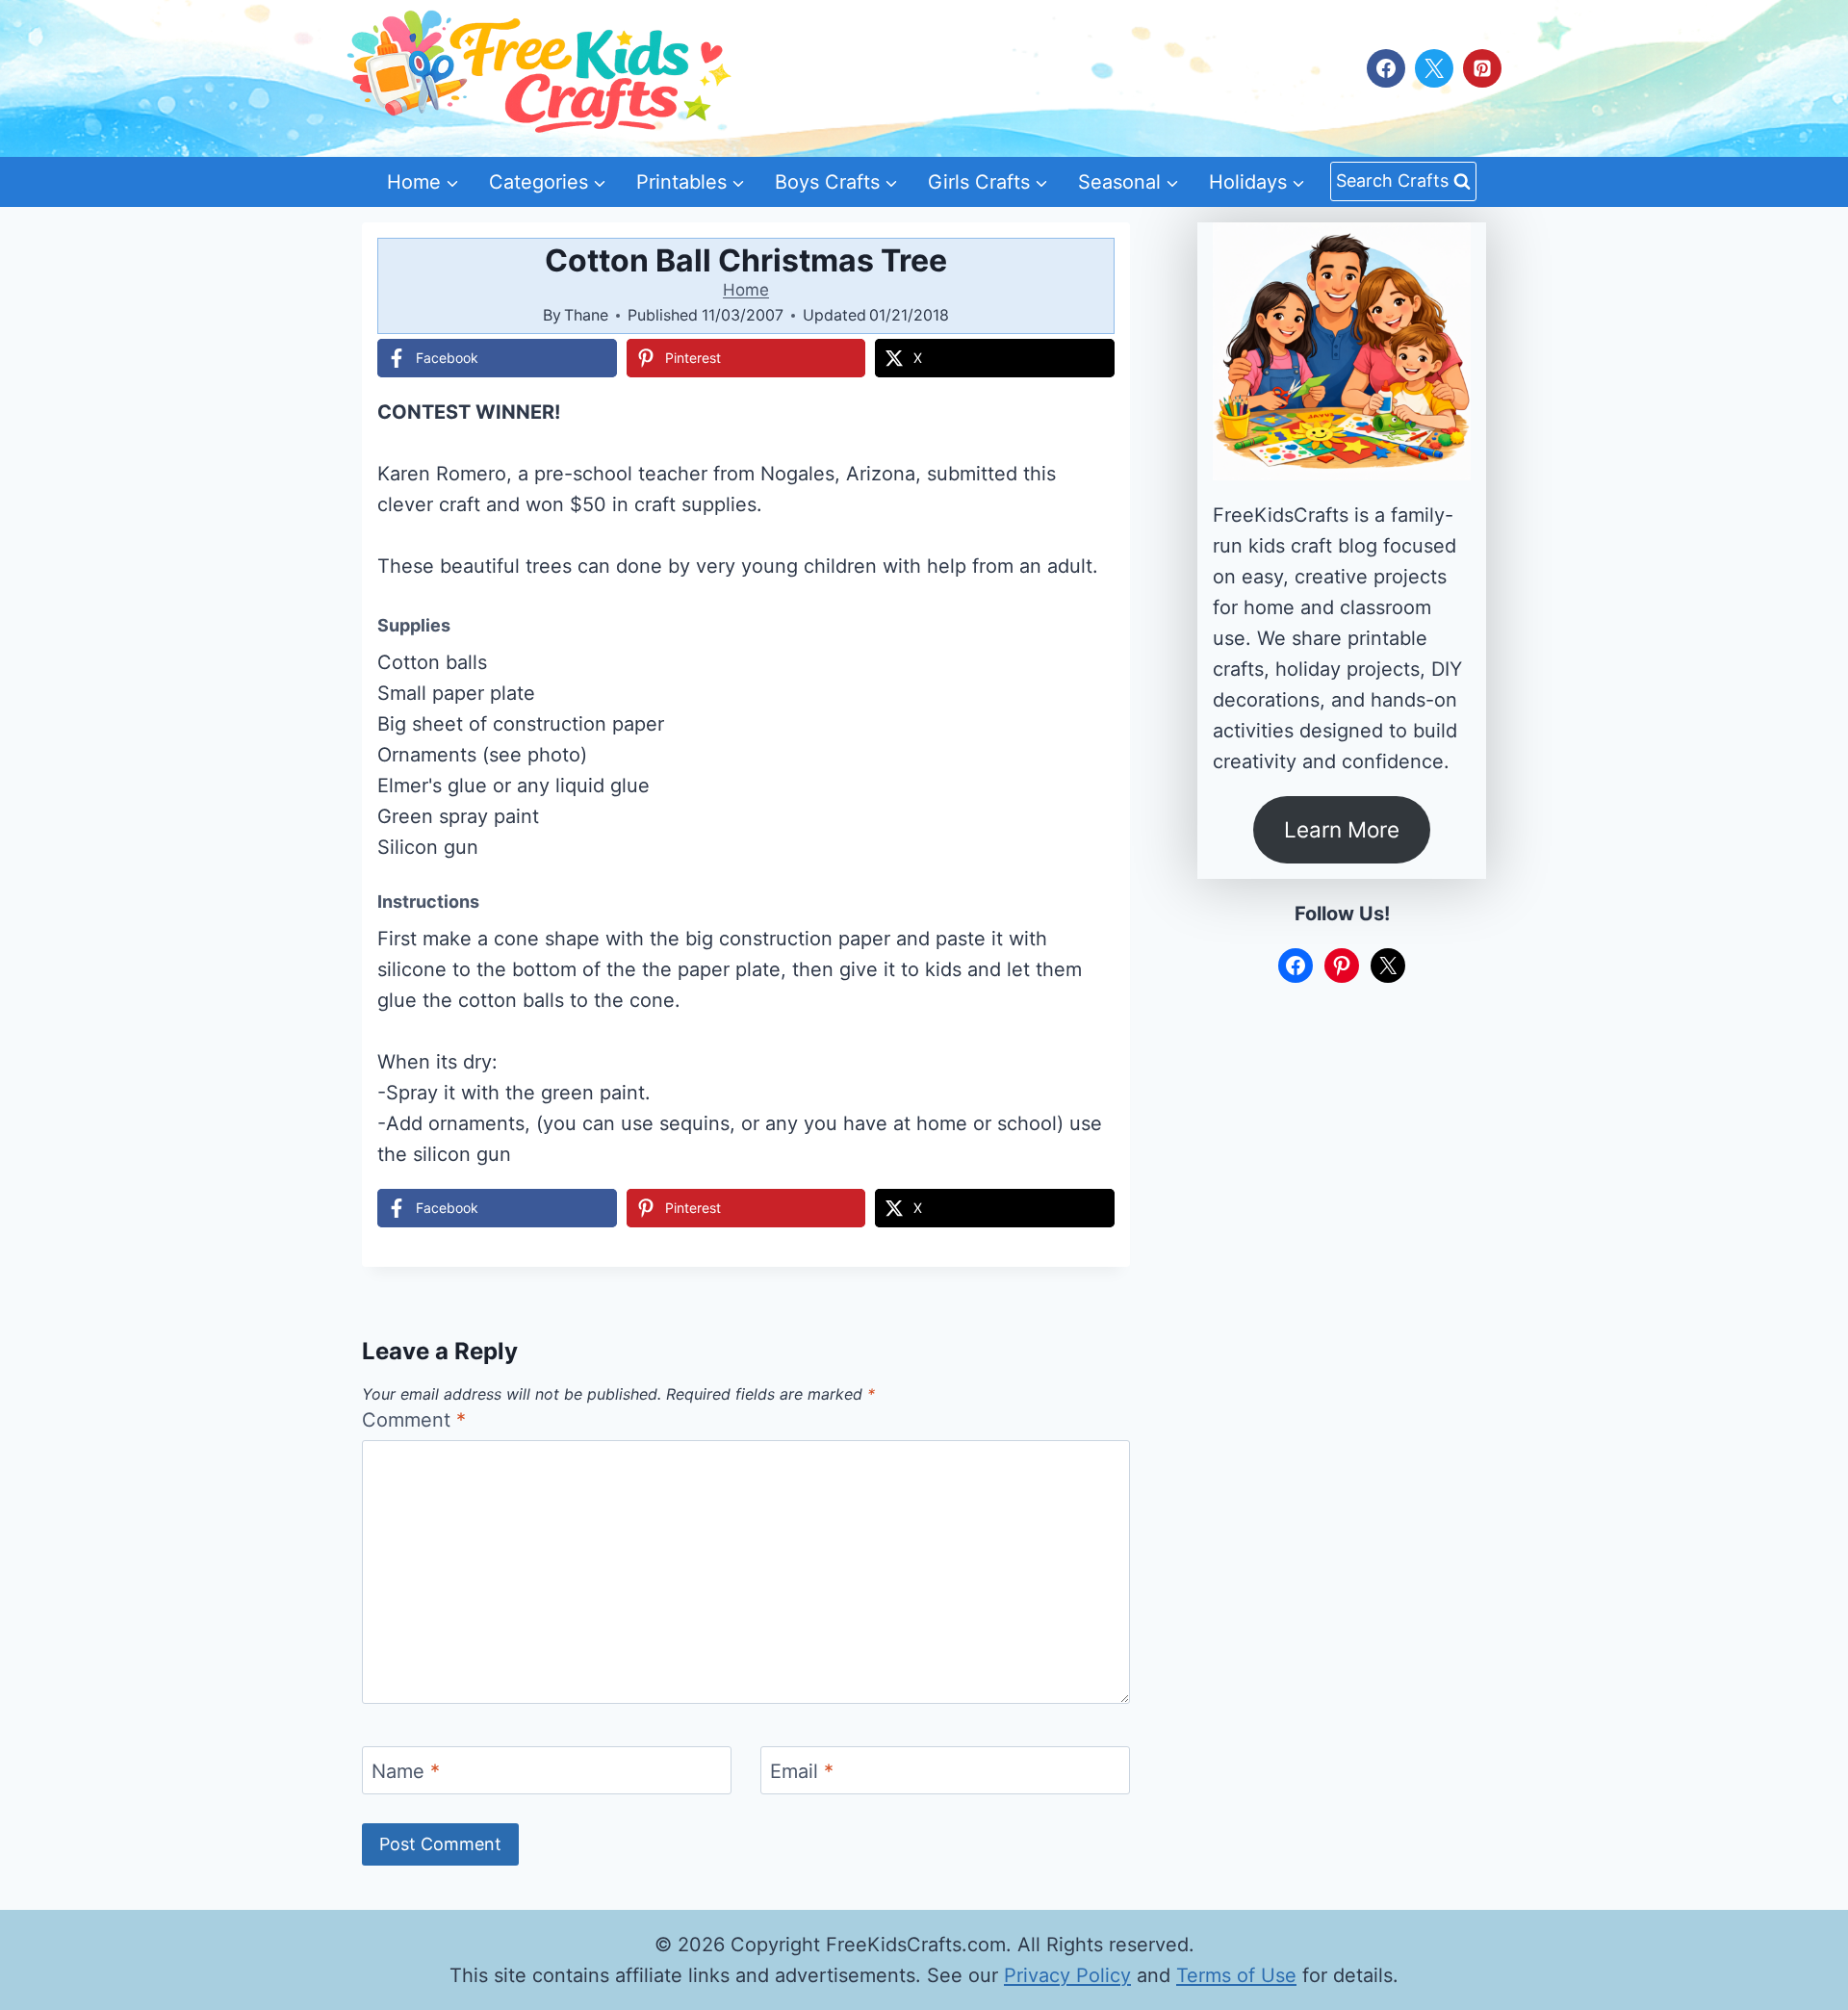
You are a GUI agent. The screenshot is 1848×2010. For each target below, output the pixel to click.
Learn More (1342, 829)
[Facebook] (1386, 68)
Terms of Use (1236, 1975)
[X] (1434, 68)
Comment (414, 1420)
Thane (586, 315)
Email (802, 1771)
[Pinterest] (1482, 68)
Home (746, 290)
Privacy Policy (1067, 1975)
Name (406, 1771)
